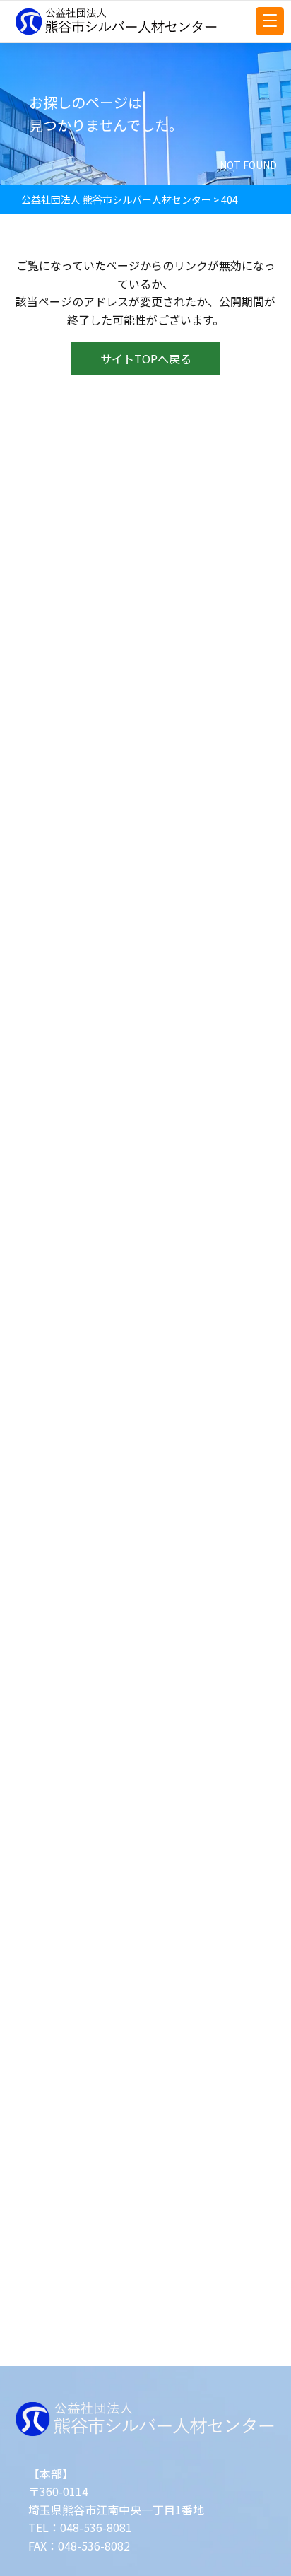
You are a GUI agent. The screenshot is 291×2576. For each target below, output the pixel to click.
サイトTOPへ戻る (146, 359)
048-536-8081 (96, 2527)
